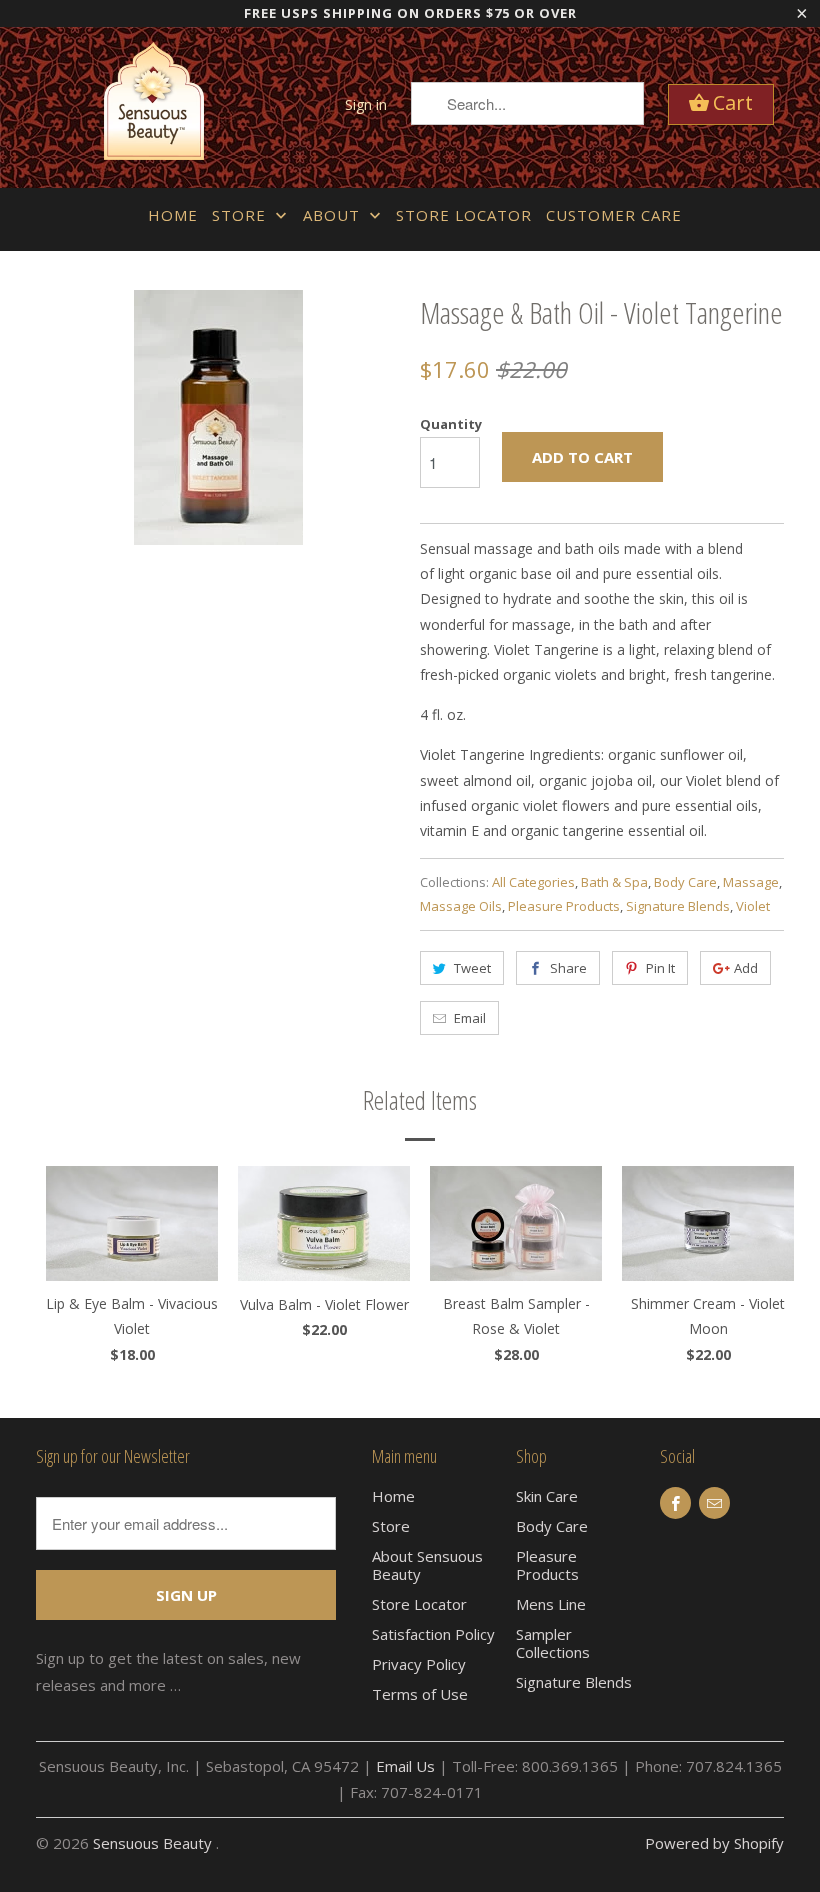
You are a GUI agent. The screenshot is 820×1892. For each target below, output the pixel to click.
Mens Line (551, 1604)
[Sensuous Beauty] (154, 107)
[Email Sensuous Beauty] (714, 1503)
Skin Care (547, 1496)
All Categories (533, 882)
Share (568, 968)
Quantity (451, 424)
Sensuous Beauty (154, 1843)
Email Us (405, 1766)
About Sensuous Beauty (427, 1565)
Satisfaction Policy (433, 1634)
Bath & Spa (614, 882)
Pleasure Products (564, 906)
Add (746, 968)
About (334, 215)
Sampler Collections (553, 1643)
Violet (753, 906)
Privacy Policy (419, 1664)
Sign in (366, 104)
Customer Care (614, 215)
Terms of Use (420, 1694)
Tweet (472, 968)
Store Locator (464, 215)
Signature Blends (678, 906)
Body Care (685, 882)
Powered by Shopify (714, 1843)
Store (241, 215)
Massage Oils (461, 906)
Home (173, 215)
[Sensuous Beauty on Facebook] (675, 1503)
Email (470, 1018)
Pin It (660, 968)
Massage (751, 882)
